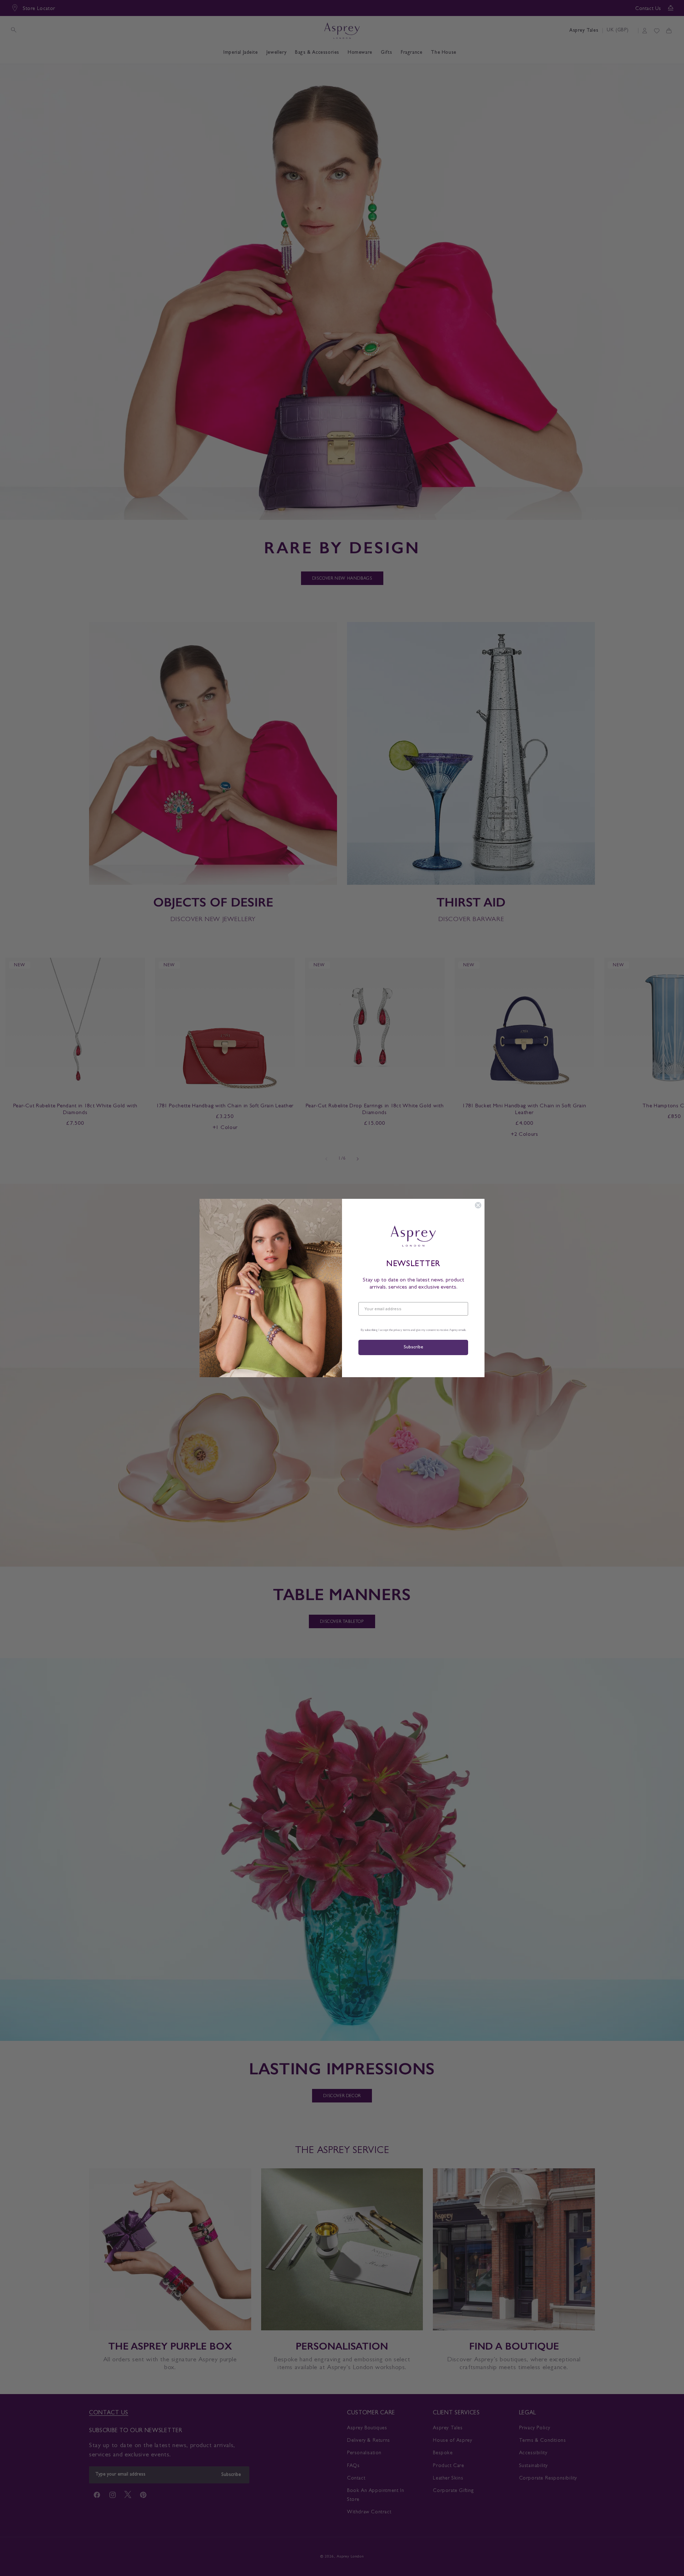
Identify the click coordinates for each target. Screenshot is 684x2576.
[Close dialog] (478, 1205)
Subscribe (413, 1347)
